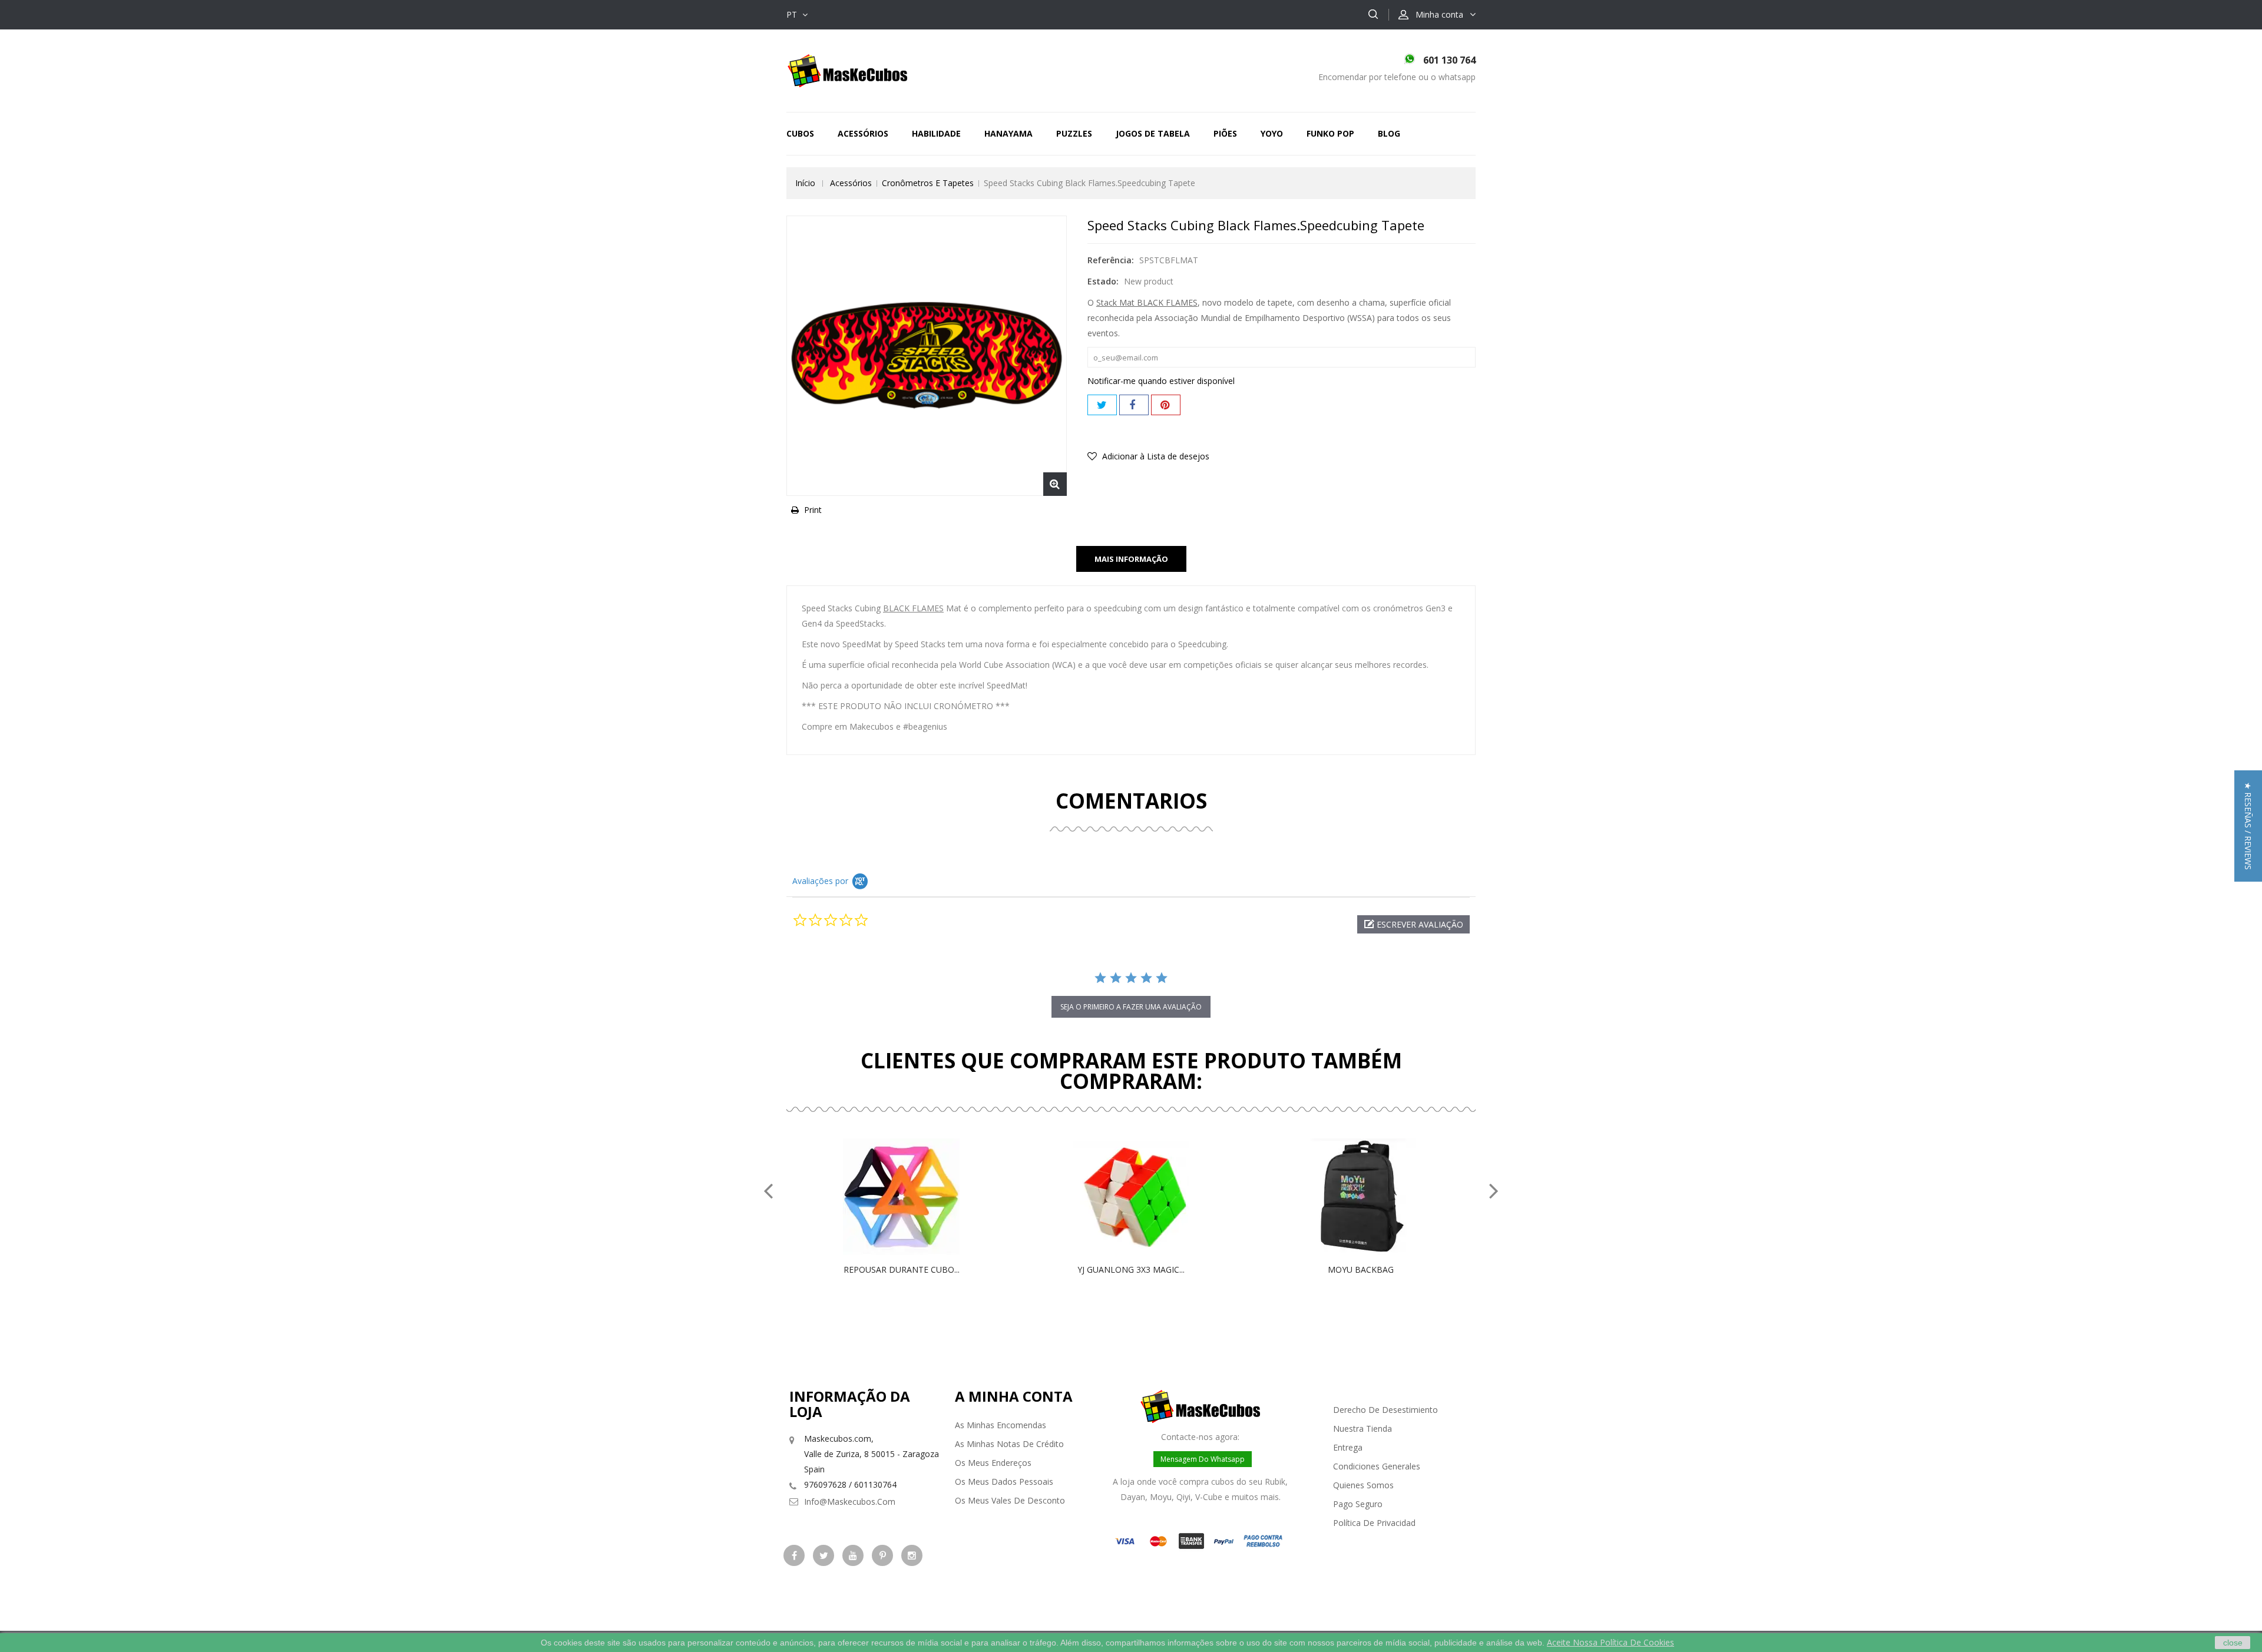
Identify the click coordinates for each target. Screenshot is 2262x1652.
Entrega (1348, 1447)
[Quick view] (914, 1197)
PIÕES (1225, 133)
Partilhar (1134, 405)
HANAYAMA (1008, 133)
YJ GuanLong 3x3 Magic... (1131, 1269)
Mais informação (1131, 559)
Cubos (800, 133)
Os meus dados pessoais (1004, 1481)
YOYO (1272, 133)
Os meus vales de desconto (1010, 1500)
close (2233, 1643)
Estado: (1103, 281)
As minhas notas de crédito (1009, 1444)
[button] (1413, 924)
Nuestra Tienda (1363, 1428)
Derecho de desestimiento (1385, 1410)
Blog (1389, 133)
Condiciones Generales (1377, 1466)
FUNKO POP (1330, 133)
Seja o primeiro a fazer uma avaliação (1131, 1007)
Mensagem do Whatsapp (1203, 1459)
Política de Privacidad (1374, 1523)
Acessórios (863, 133)
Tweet (1102, 405)
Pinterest (1166, 405)
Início (805, 183)
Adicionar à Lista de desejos (1155, 456)
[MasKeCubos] (847, 70)
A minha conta (1014, 1396)
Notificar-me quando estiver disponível (1161, 381)
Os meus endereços (993, 1463)
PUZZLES (1074, 133)
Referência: (1111, 260)
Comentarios (1131, 801)
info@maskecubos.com (850, 1502)
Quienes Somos (1363, 1485)
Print (813, 510)
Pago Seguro (1358, 1504)
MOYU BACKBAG (1361, 1269)
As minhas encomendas (1001, 1425)
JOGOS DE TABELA (1153, 133)
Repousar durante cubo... (902, 1269)
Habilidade (936, 133)
